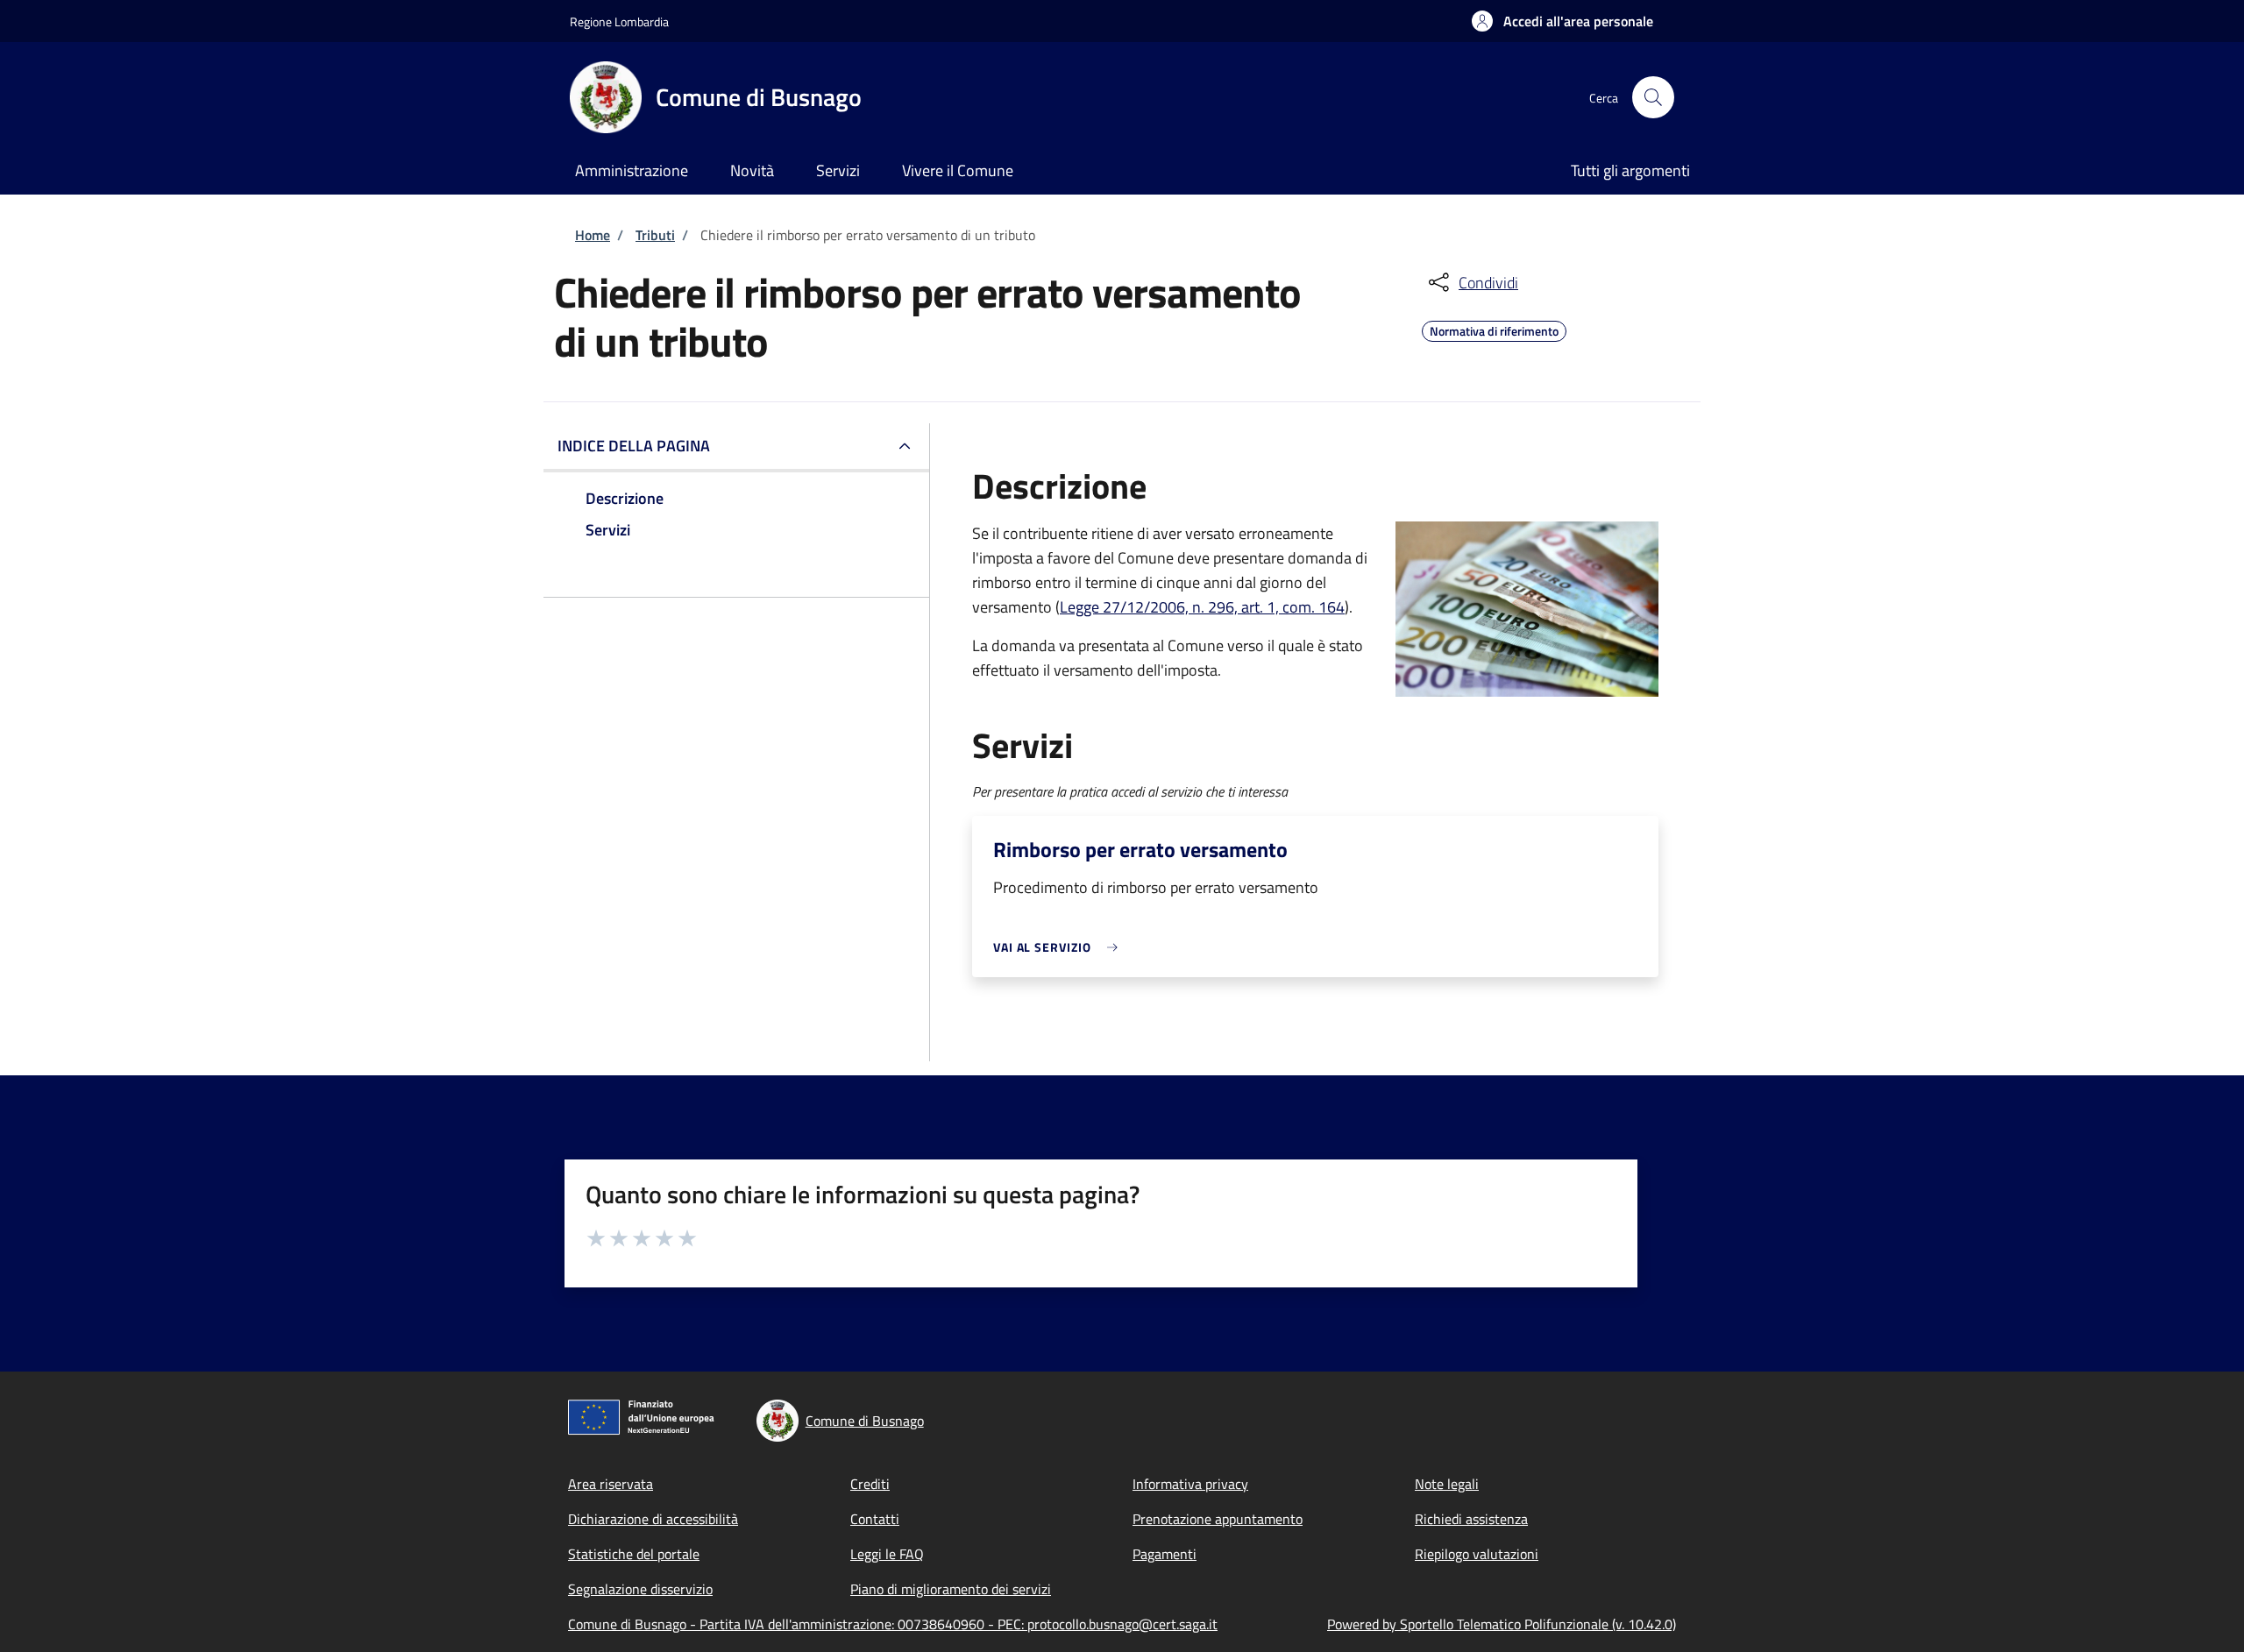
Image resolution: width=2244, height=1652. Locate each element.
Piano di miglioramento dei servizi (951, 1589)
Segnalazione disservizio (640, 1589)
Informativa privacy (1190, 1484)
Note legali (1447, 1484)
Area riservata (611, 1484)
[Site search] (1653, 97)
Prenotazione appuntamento (1218, 1519)
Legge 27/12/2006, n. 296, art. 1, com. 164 (1202, 607)
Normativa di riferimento (1494, 329)
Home (593, 235)
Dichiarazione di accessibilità (653, 1519)
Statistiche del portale (634, 1554)
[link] (1060, 947)
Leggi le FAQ (887, 1554)
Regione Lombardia (619, 21)
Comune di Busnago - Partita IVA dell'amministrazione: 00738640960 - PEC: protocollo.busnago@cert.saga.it (893, 1624)
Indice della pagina (634, 446)
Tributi (655, 235)
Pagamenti (1165, 1554)
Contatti (875, 1519)
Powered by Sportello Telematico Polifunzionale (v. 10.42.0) (1502, 1624)
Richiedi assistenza (1471, 1519)
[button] (1562, 21)
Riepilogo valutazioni (1477, 1554)
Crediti (870, 1484)
